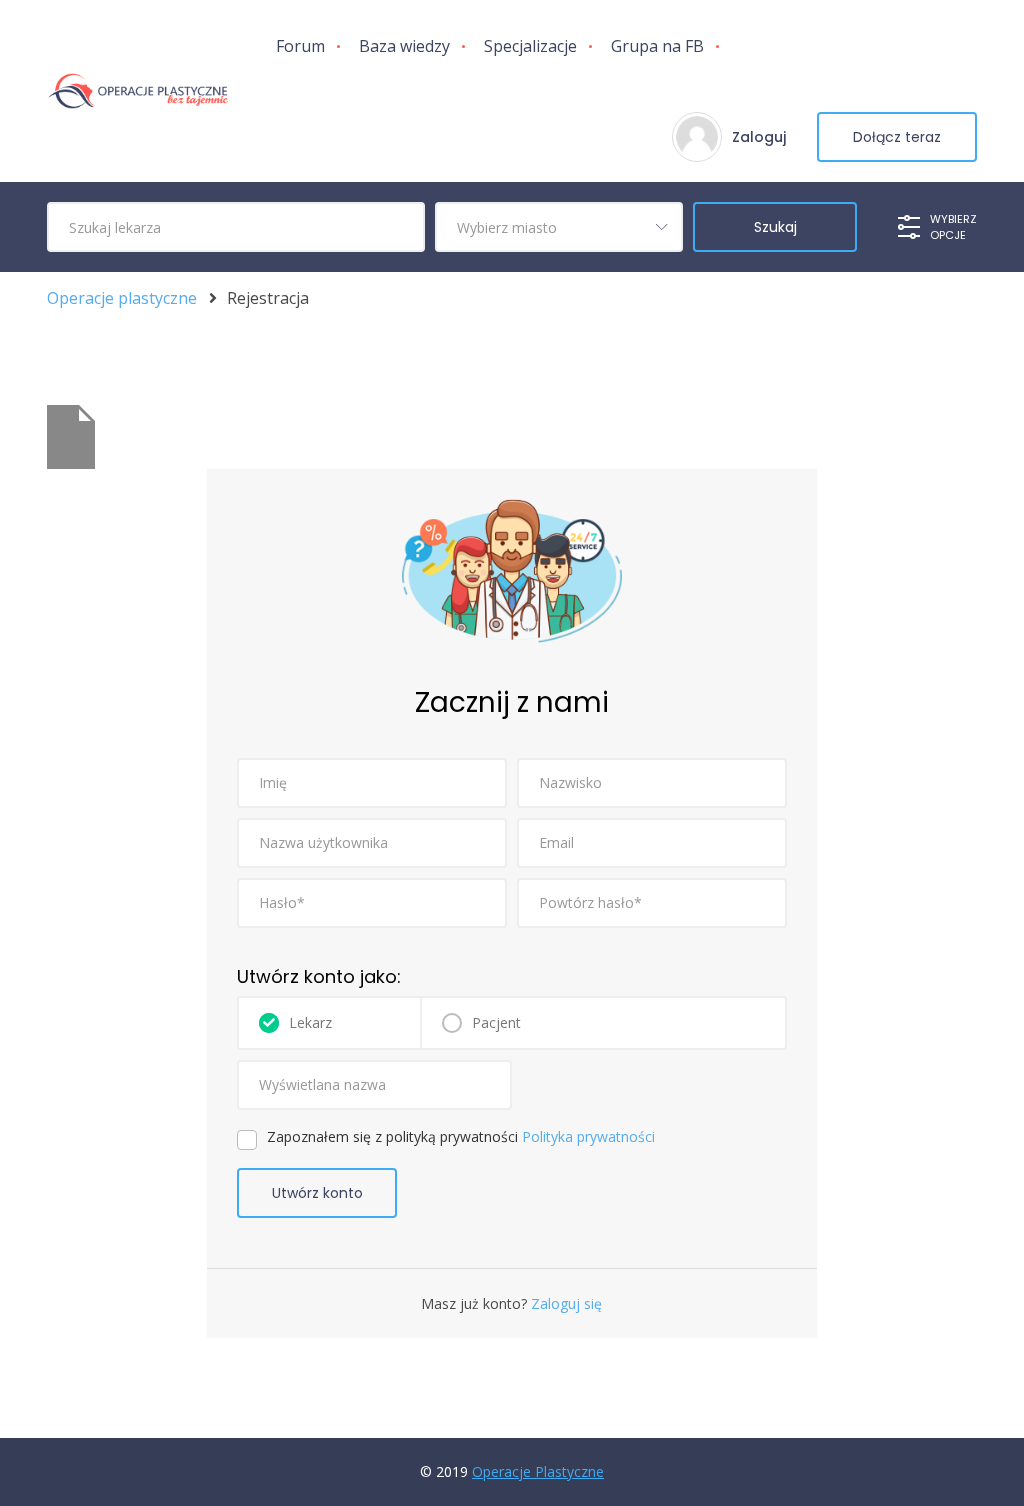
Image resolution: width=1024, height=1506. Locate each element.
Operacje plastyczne (122, 298)
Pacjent (496, 1022)
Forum (300, 46)
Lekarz (310, 1022)
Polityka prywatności (588, 1136)
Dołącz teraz (897, 137)
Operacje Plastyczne (538, 1471)
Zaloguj (759, 137)
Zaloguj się (564, 1303)
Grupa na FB (657, 46)
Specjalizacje (530, 46)
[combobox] (559, 227)
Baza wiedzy (404, 46)
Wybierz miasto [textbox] (507, 227)
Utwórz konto (317, 1193)
